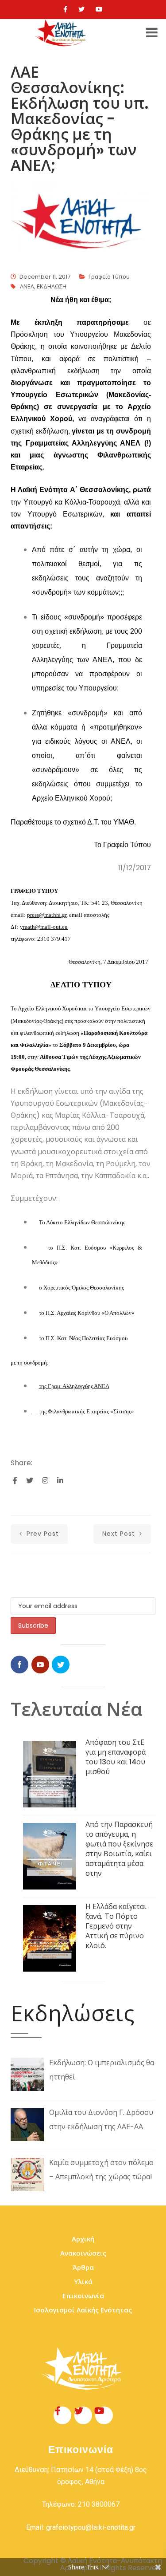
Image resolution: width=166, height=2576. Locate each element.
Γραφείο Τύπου (109, 277)
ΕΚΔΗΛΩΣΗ (52, 286)
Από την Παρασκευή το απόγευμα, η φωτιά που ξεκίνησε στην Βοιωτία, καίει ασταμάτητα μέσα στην (119, 1849)
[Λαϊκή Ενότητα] (62, 33)
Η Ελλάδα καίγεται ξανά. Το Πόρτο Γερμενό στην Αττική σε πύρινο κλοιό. (116, 1926)
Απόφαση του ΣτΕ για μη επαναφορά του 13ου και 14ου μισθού (116, 1757)
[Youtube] (99, 9)
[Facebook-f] (62, 2415)
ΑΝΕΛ (27, 286)
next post (120, 1534)
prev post (42, 1534)
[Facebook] (65, 9)
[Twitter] (81, 9)
